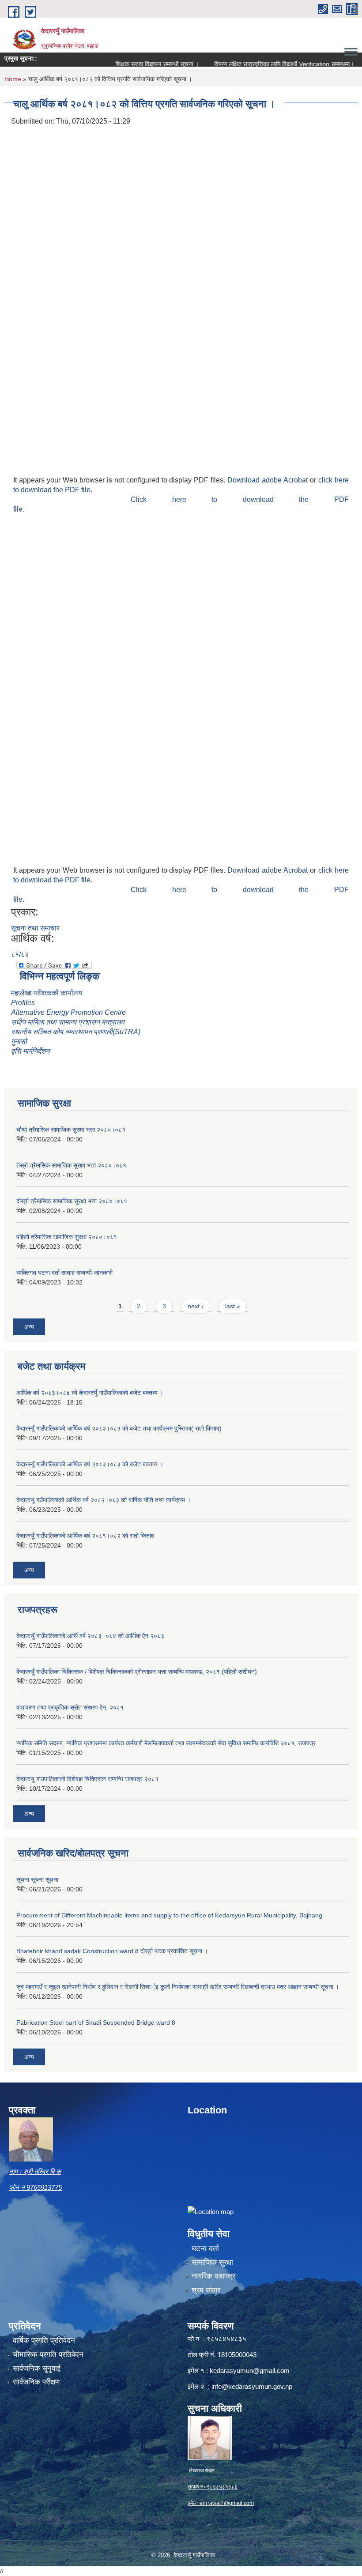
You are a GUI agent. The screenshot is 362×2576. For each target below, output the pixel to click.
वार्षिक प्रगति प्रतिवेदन (44, 2341)
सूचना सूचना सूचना (37, 1879)
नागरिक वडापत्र (213, 2276)
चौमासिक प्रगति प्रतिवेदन (48, 2355)
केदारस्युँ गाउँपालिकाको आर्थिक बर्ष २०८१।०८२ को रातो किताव (85, 1536)
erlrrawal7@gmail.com (227, 2503)
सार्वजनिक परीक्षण (36, 2382)
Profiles (24, 1003)
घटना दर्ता (205, 2249)
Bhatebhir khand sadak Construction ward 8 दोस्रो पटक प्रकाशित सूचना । (112, 1951)
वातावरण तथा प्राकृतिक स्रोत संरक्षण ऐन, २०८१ (70, 1707)
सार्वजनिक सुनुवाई (37, 2368)
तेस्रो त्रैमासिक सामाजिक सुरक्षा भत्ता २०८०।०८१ (71, 1165)
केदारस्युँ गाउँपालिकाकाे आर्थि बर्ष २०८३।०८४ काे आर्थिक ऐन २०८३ (90, 1636)
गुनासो (19, 1041)
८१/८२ (20, 955)
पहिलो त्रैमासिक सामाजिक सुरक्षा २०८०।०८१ (67, 1237)
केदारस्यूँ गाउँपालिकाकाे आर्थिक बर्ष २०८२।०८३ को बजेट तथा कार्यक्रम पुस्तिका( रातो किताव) (119, 1428)
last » (233, 1306)
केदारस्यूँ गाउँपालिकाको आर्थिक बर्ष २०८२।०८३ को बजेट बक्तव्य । (90, 1464)
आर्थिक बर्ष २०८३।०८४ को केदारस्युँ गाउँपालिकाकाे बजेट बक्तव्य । (90, 1393)
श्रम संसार (206, 2290)
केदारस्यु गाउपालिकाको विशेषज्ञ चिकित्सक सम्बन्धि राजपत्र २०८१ (87, 1779)
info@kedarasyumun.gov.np (252, 2386)
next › (196, 1306)
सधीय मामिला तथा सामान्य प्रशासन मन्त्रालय (68, 1022)
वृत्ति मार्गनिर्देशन (30, 1051)
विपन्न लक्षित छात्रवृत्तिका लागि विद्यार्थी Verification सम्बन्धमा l (260, 64)
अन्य (29, 1327)
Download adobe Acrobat (269, 480)
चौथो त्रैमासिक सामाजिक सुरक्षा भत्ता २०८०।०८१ (71, 1130)
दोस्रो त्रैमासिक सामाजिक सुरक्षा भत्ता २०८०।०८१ (72, 1201)
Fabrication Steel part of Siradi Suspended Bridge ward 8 (96, 2022)
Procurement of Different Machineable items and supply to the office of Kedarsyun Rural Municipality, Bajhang (169, 1915)
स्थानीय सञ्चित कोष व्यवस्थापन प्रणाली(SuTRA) (76, 1032)
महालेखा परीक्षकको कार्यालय (47, 993)
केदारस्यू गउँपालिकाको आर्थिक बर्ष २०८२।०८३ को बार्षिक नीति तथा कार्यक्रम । (104, 1500)
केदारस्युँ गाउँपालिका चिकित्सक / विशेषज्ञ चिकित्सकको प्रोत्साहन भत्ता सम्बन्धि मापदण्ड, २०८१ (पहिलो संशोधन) (137, 1672)
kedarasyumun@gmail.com (250, 2371)
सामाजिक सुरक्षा (212, 2262)
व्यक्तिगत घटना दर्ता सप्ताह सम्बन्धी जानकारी (64, 1273)
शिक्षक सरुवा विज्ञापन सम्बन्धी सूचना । (134, 64)
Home (13, 79)
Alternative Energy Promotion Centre (68, 1012)
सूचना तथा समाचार (35, 928)
